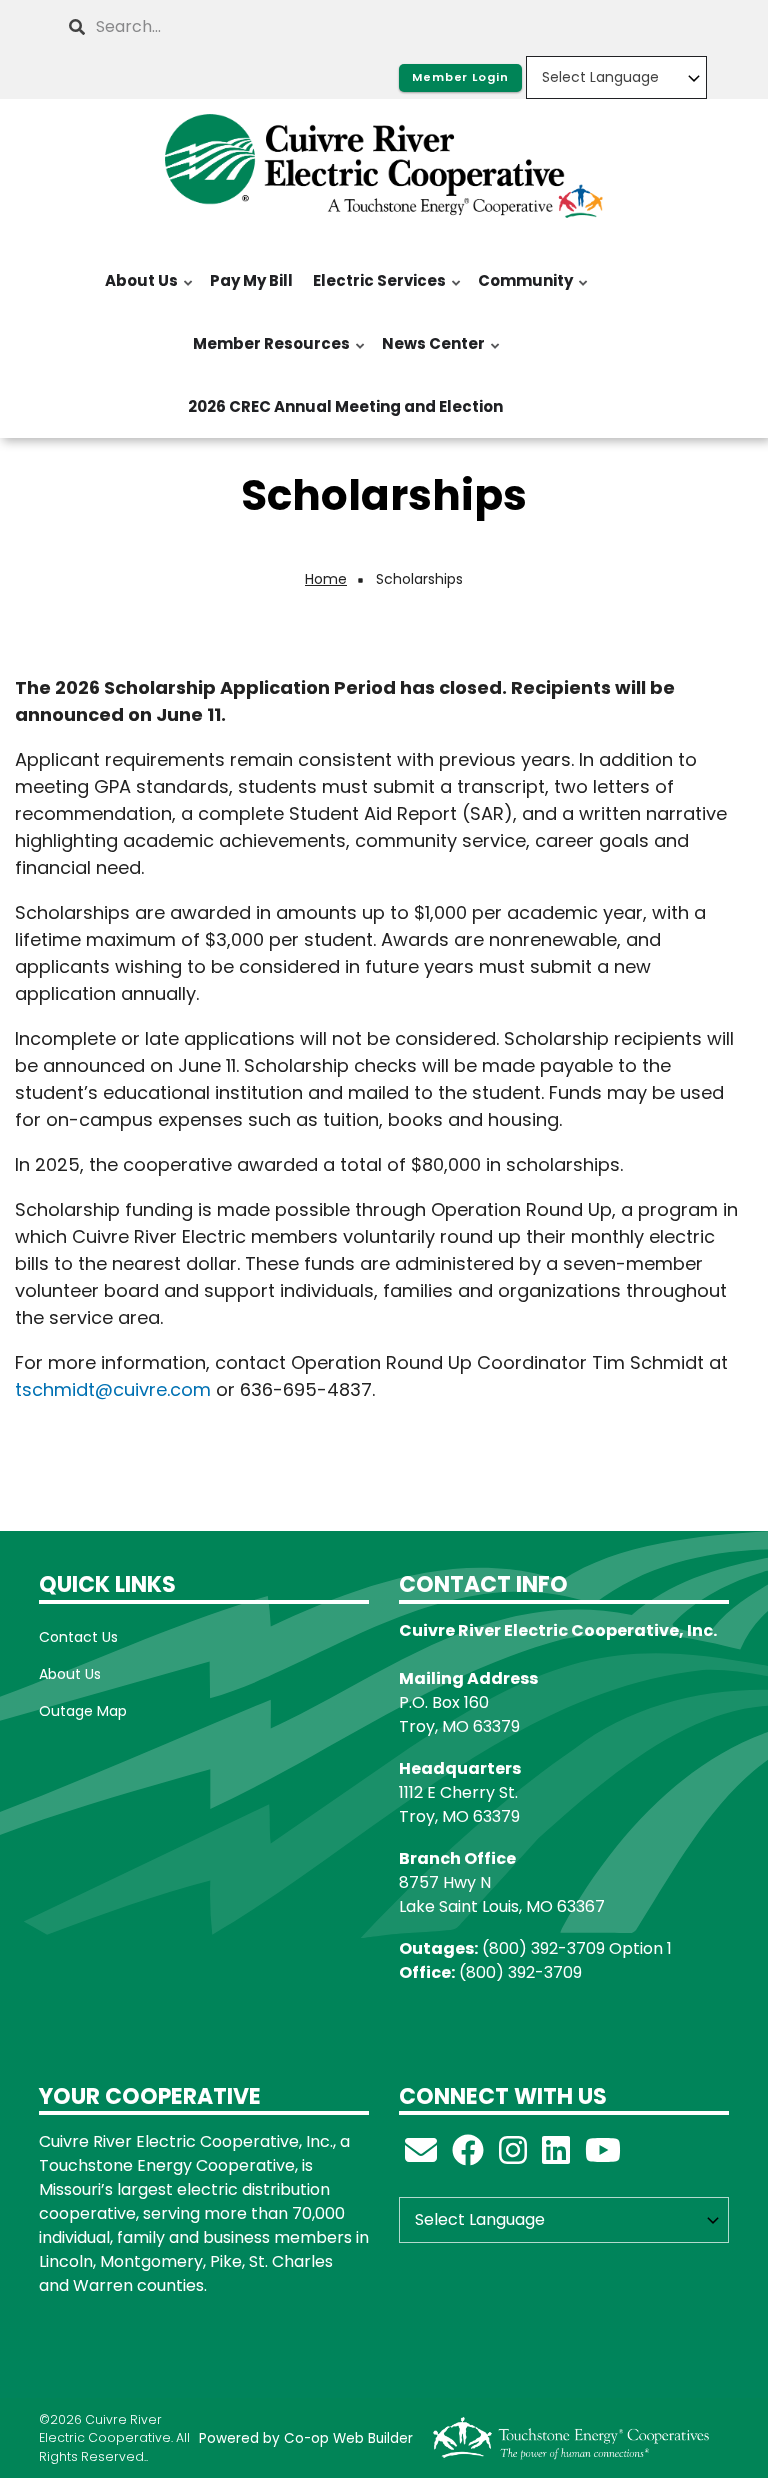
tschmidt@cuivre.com (113, 1389)
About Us (137, 291)
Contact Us (78, 1637)
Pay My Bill (251, 280)
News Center (429, 354)
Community (521, 291)
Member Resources (267, 354)
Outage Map (83, 1711)
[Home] (384, 166)
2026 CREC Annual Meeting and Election (345, 406)
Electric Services (375, 291)
